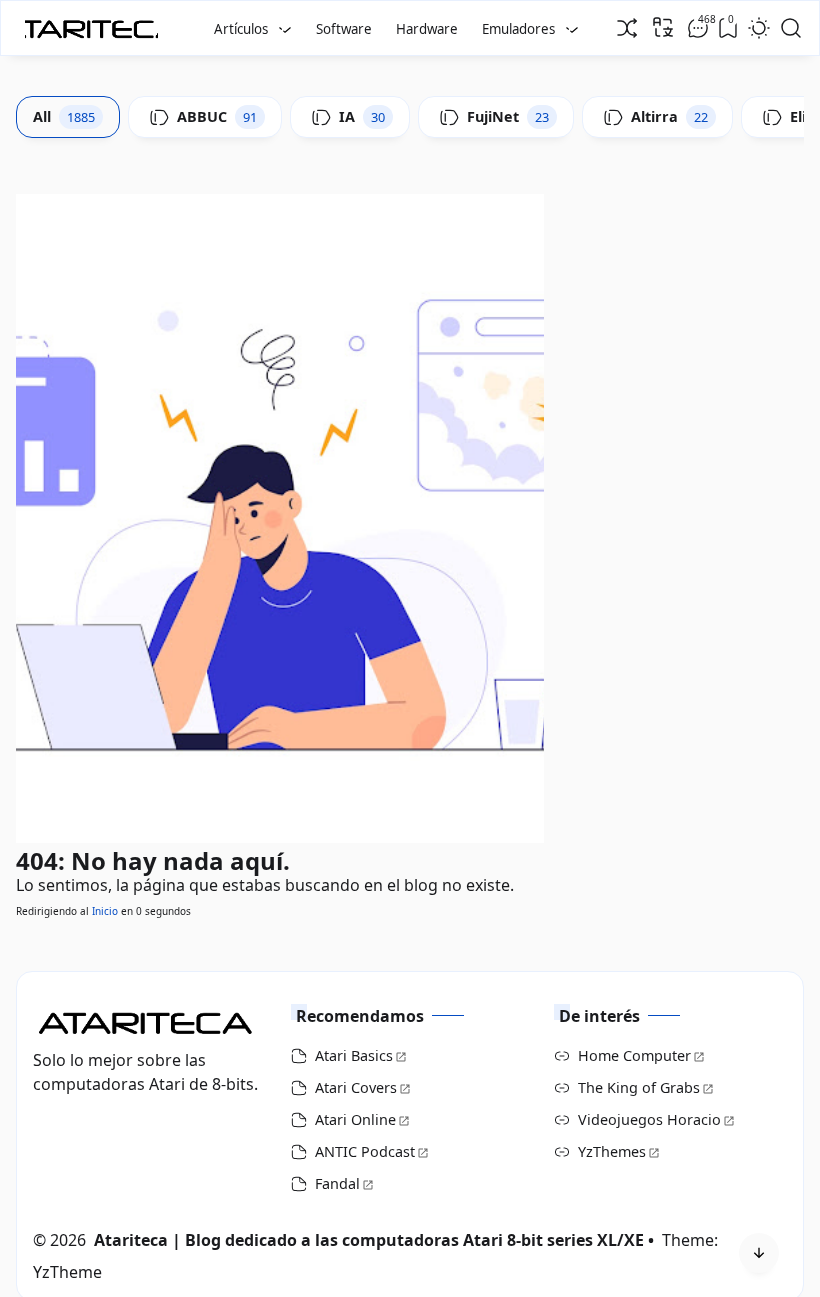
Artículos (241, 29)
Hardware (427, 29)
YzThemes (612, 1151)
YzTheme (67, 1272)
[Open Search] (791, 28)
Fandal (337, 1183)
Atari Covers (356, 1087)
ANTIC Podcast (365, 1151)
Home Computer (634, 1055)
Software (344, 29)
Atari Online (355, 1119)
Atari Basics (354, 1055)
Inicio (105, 911)
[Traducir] (663, 27)
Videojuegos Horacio (649, 1119)
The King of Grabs (639, 1087)
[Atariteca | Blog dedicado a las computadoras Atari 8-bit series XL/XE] (95, 23)
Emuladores (518, 29)
